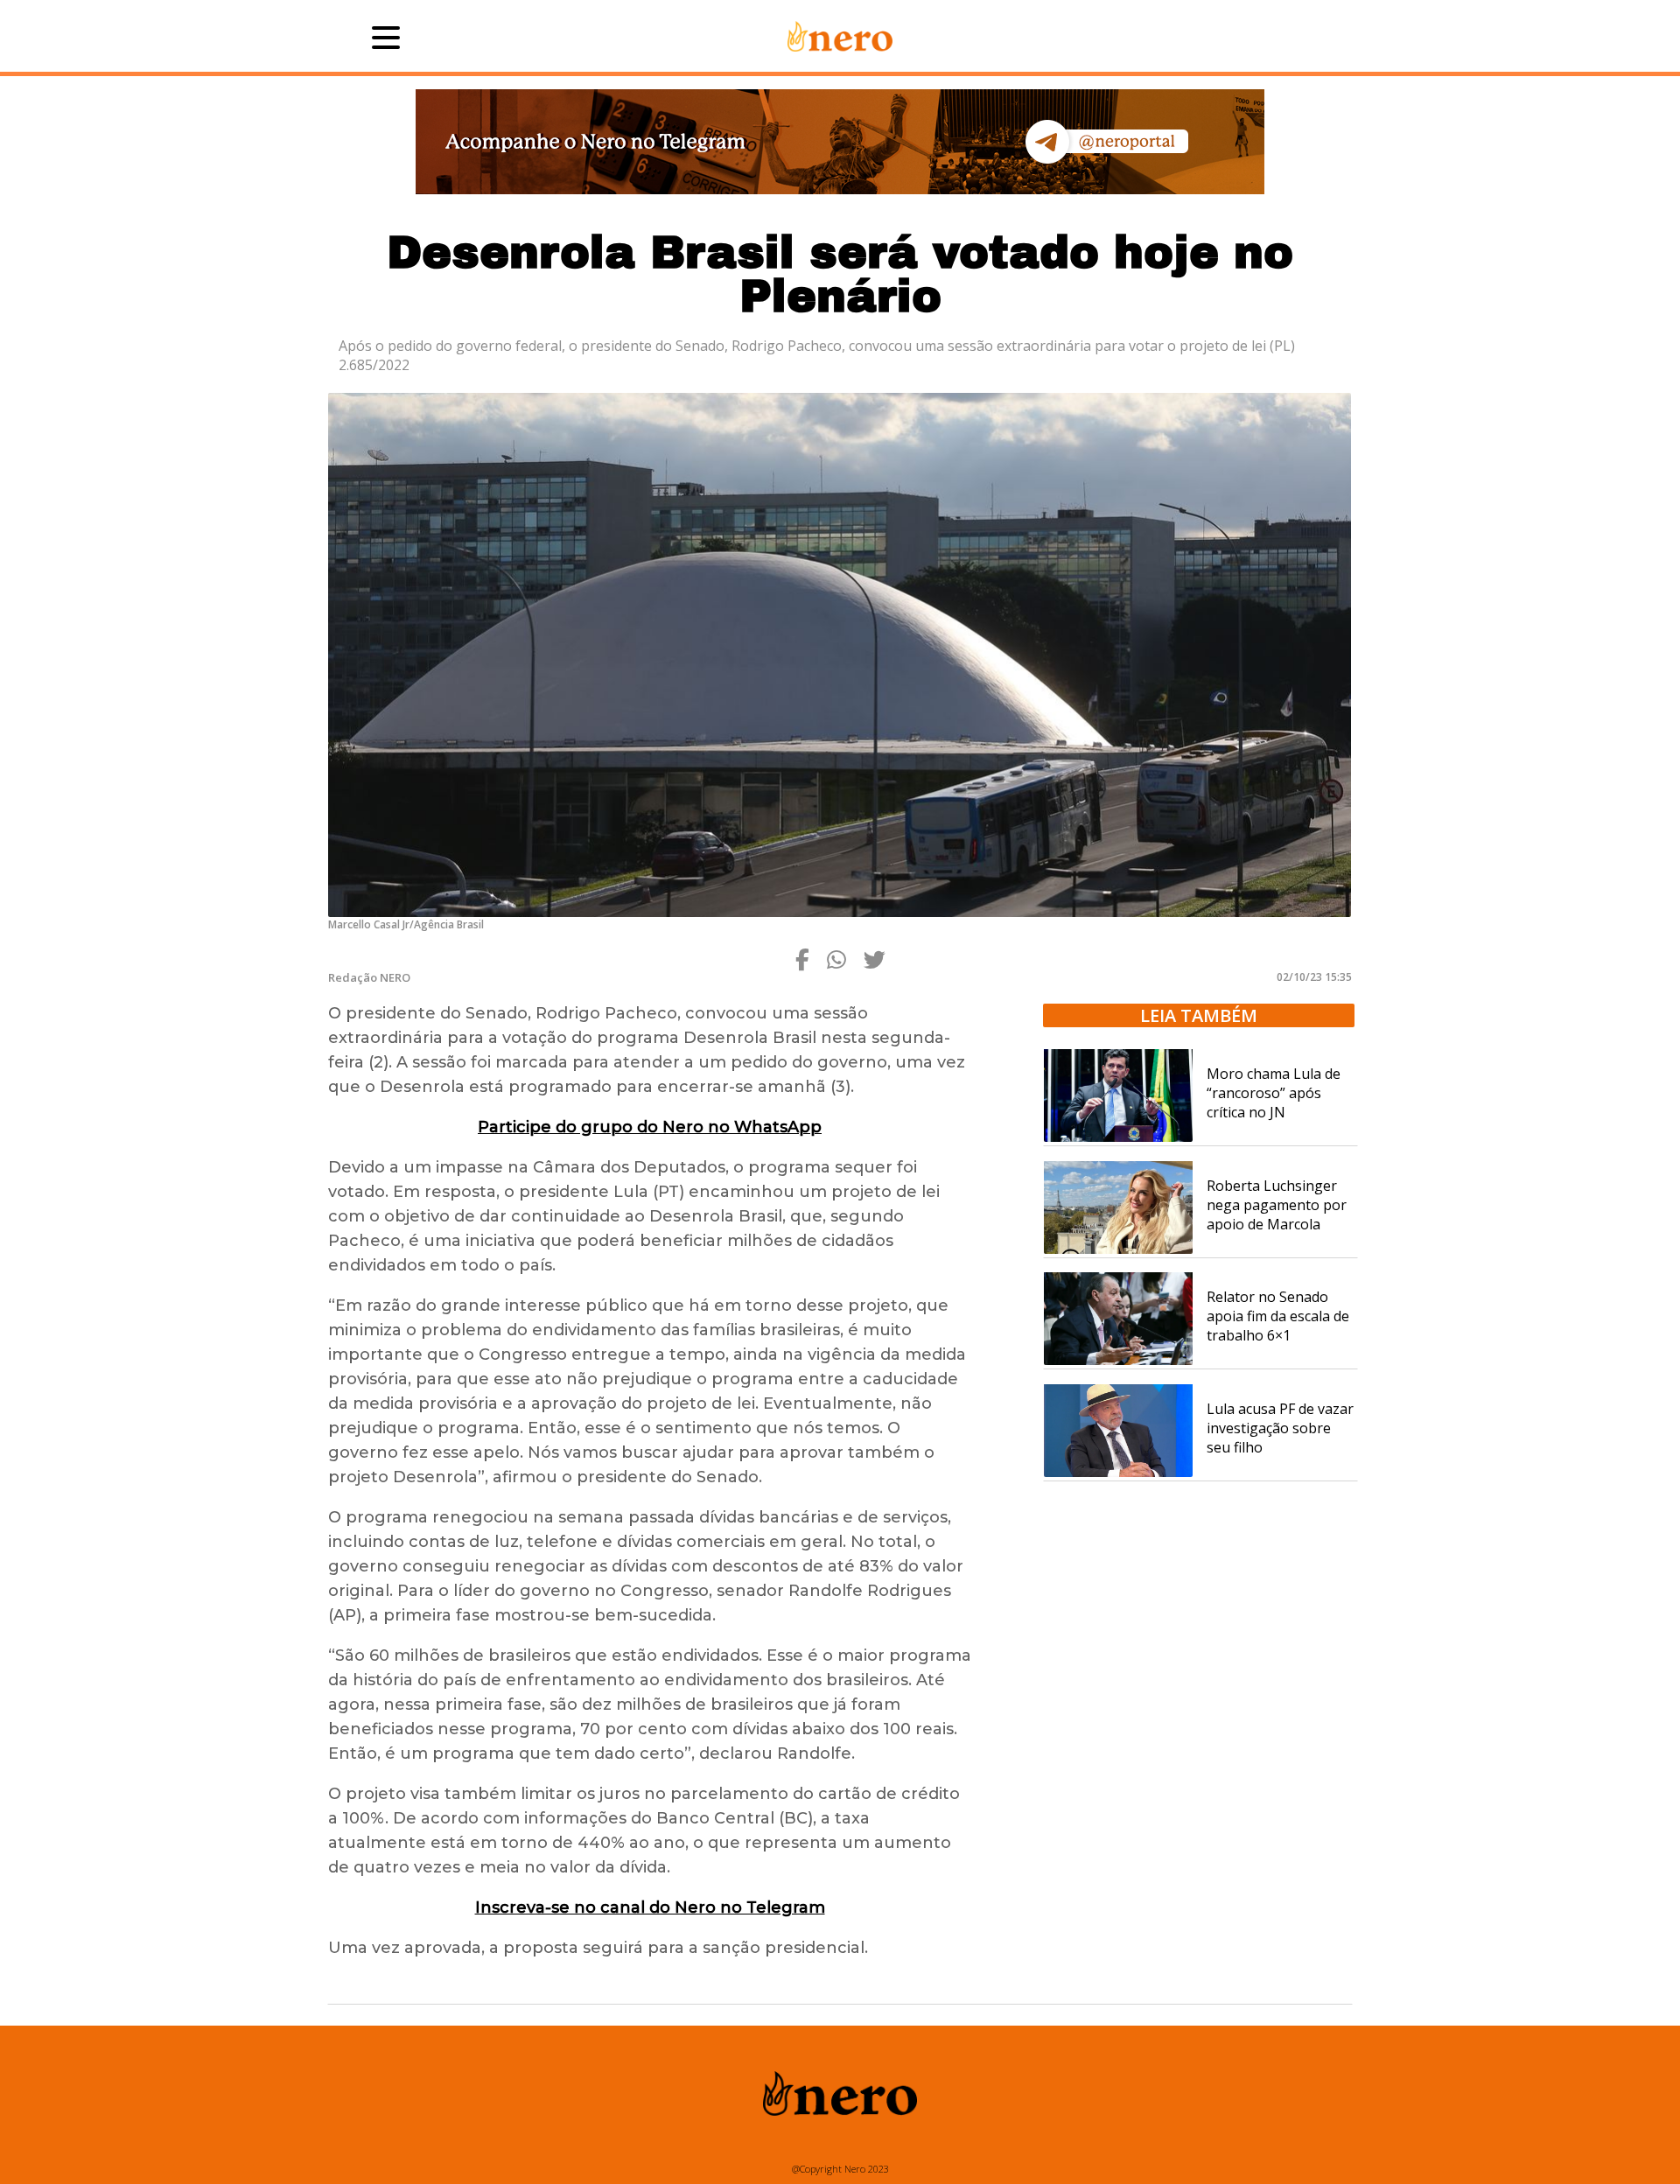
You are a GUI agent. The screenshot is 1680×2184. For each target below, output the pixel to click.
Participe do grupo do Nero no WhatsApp (650, 1127)
